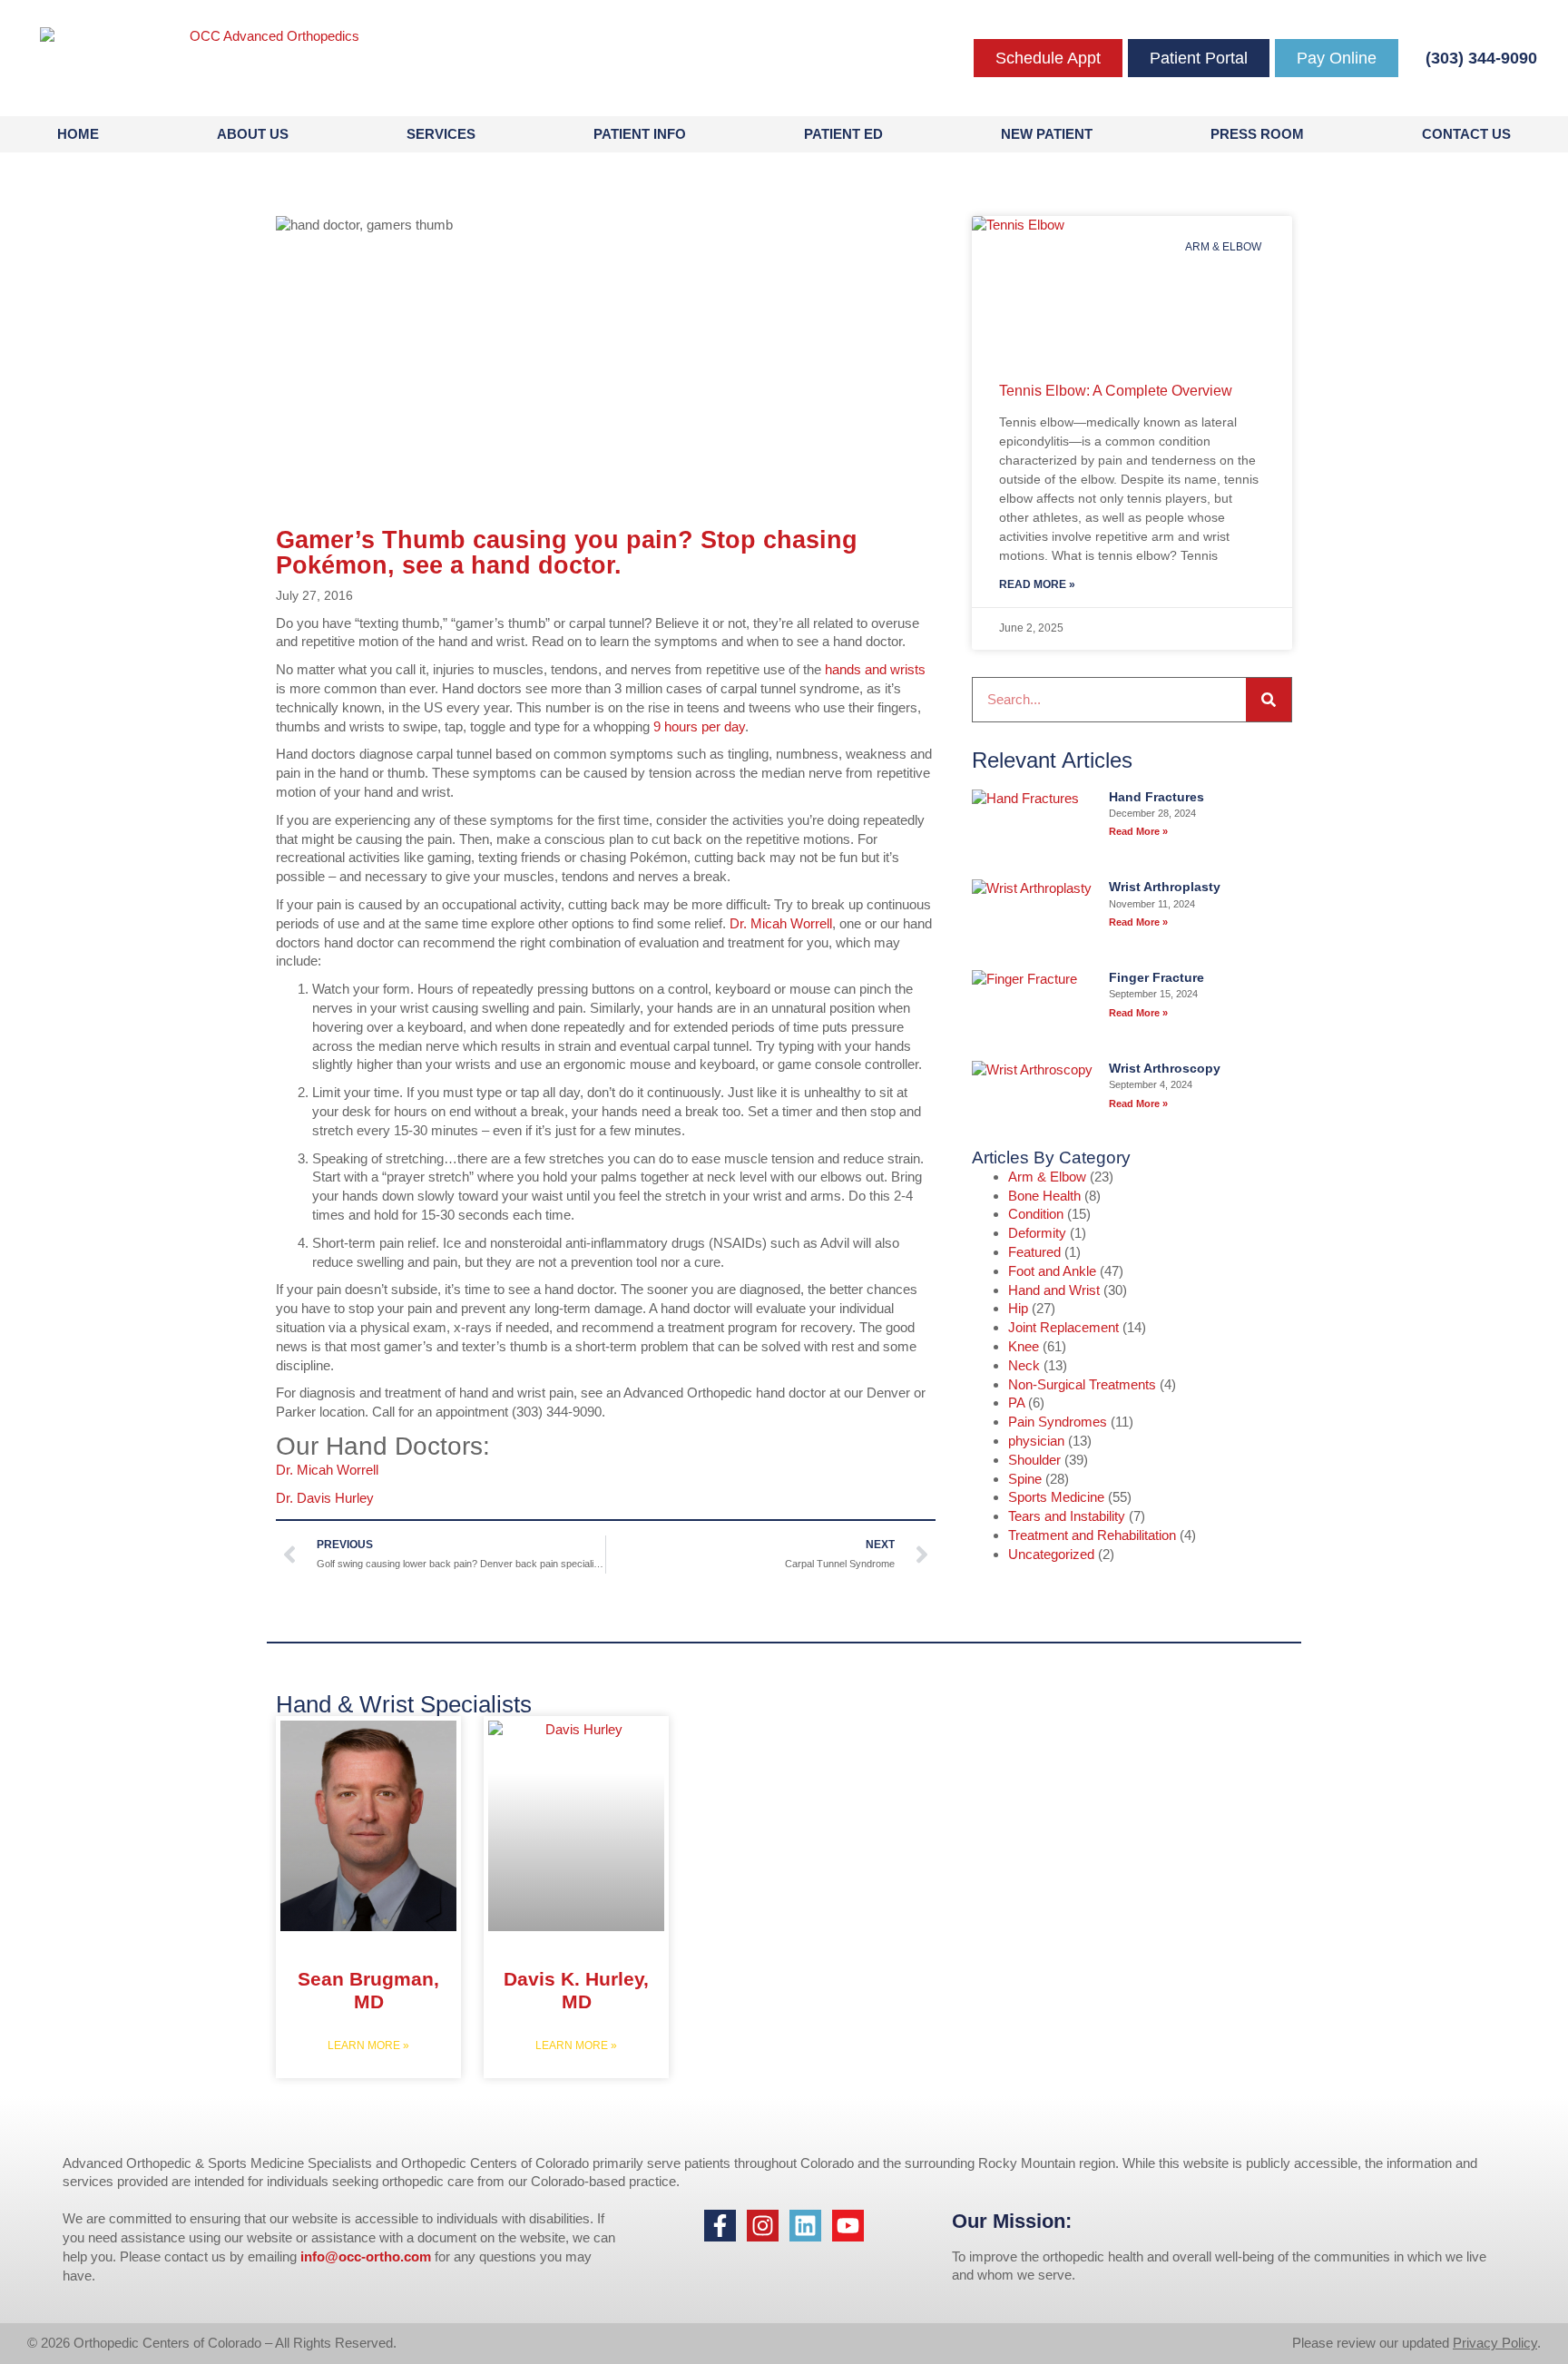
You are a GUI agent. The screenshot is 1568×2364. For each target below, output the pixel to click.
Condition (1036, 1214)
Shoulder (1034, 1460)
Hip (1018, 1308)
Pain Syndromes (1058, 1422)
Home (78, 134)
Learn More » (368, 2045)
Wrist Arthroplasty (1165, 887)
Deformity (1037, 1233)
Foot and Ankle (1052, 1271)
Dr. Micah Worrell (781, 923)
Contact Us (1466, 134)
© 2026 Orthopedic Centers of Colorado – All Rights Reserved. (212, 2343)
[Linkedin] (805, 2226)
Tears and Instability (1067, 1516)
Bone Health (1044, 1196)
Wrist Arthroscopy (1165, 1068)
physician (1036, 1441)
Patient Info (640, 134)
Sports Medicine (1056, 1497)
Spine (1025, 1479)
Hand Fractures (1156, 797)
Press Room (1257, 134)
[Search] (1269, 700)
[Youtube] (848, 2226)
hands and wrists (875, 669)
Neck (1024, 1365)
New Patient (1047, 134)
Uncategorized (1051, 1554)
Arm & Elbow (1047, 1177)
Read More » (1037, 584)
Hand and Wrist (1054, 1290)
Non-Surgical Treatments (1082, 1384)
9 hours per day (699, 726)
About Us (253, 134)
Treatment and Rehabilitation (1092, 1535)
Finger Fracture (1156, 977)
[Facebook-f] (720, 2226)
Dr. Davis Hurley (325, 1498)
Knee (1024, 1346)
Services (441, 134)
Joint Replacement (1063, 1327)
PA (1016, 1403)
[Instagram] (763, 2226)
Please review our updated (1372, 2343)
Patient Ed (843, 134)
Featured (1034, 1252)
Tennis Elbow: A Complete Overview (1116, 391)
